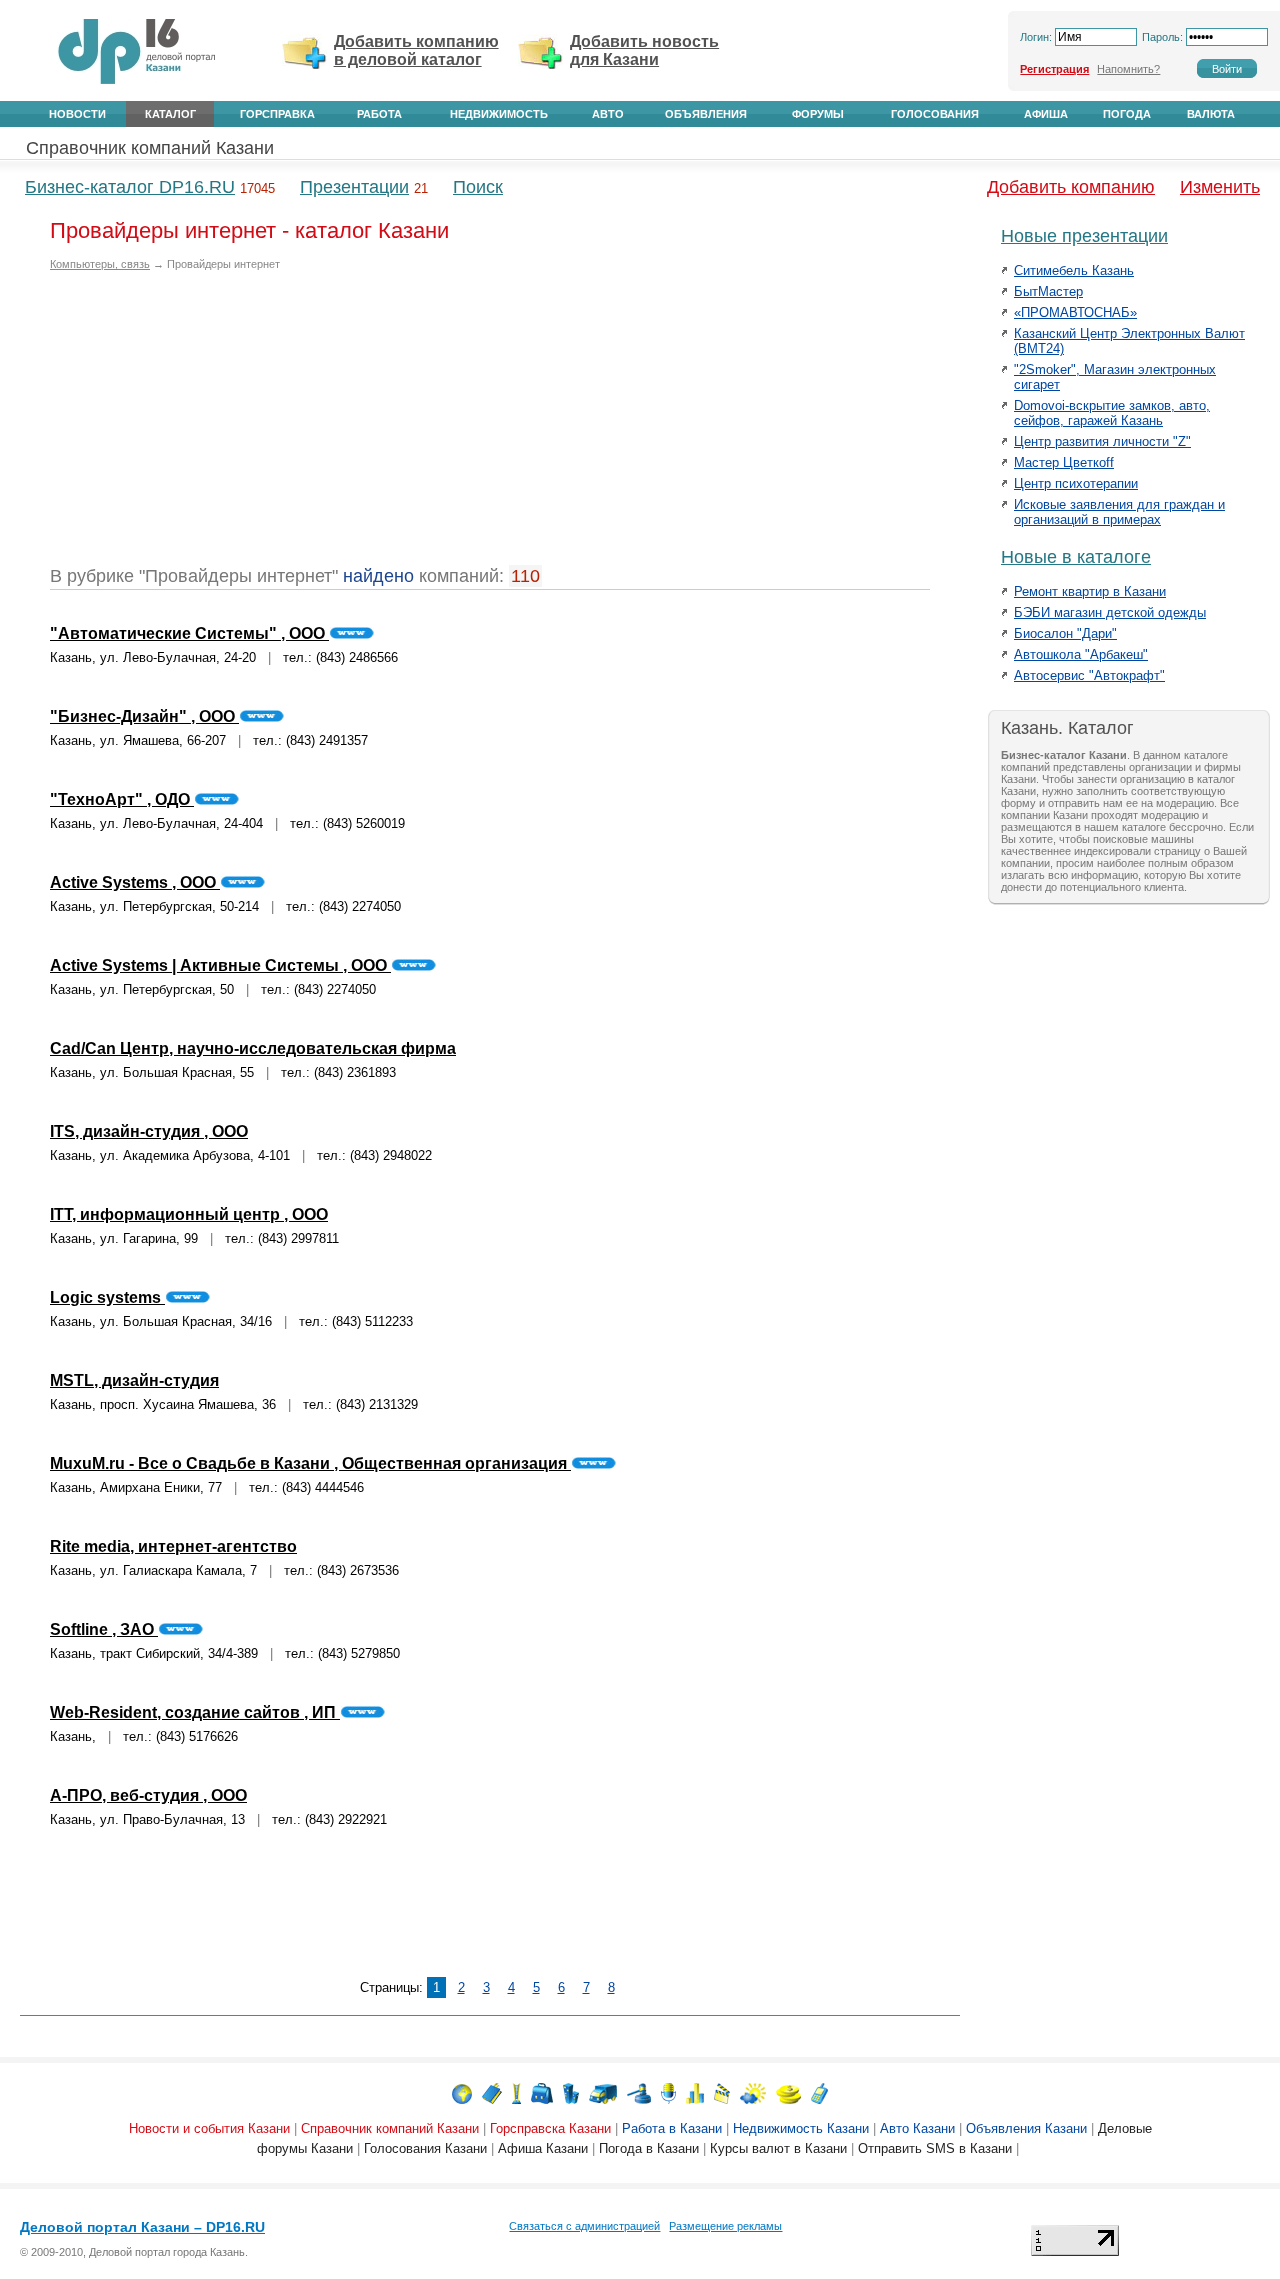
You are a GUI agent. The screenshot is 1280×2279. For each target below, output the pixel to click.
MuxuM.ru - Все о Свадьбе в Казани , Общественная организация (310, 1463)
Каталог (170, 114)
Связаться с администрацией (584, 2226)
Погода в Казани (649, 2148)
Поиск (478, 187)
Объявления (706, 114)
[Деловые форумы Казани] (668, 2092)
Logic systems (107, 1297)
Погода (1127, 114)
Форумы (818, 114)
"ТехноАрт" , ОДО (122, 799)
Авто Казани (917, 2128)
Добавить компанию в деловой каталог (416, 50)
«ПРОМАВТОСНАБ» (1075, 312)
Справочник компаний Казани (150, 148)
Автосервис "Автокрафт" (1089, 675)
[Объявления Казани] (639, 2092)
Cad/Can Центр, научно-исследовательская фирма (253, 1048)
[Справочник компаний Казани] (492, 2092)
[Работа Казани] (542, 2092)
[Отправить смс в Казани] (819, 2092)
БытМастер (1048, 291)
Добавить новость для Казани (644, 50)
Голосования (935, 114)
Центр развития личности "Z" (1102, 441)
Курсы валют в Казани (778, 2148)
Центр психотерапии (1076, 483)
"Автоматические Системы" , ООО (189, 633)
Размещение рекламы (725, 2226)
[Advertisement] (218, 426)
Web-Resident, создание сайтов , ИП (195, 1712)
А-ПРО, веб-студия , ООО (148, 1795)
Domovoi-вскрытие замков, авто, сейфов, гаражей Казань (1112, 413)
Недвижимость (499, 114)
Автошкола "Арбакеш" (1081, 654)
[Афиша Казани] (722, 2092)
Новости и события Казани (209, 2128)
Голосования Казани (425, 2148)
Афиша (1046, 114)
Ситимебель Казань (1074, 270)
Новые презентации (1084, 236)
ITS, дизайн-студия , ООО (149, 1131)
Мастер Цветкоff (1064, 462)
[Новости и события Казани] (462, 2092)
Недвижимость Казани (801, 2128)
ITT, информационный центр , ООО (189, 1214)
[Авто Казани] (603, 2092)
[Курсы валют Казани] (788, 2092)
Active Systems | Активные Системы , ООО (220, 965)
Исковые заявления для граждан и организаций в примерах (1119, 512)
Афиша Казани (543, 2148)
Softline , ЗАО (104, 1629)
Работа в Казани (672, 2128)
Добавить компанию (1071, 187)
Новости (77, 114)
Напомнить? (1128, 69)
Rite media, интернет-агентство (173, 1546)
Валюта (1211, 114)
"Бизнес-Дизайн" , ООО (144, 716)
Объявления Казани (1026, 2128)
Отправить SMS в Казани (935, 2148)
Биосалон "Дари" (1065, 633)
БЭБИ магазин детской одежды (1110, 612)
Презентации (354, 187)
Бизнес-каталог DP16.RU (130, 187)
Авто (608, 114)
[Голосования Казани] (695, 2092)
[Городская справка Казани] (516, 2092)
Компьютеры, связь (100, 264)
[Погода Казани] (753, 2092)
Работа (379, 114)
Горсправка (277, 114)
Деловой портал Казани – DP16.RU (142, 2227)
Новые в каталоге (1076, 557)
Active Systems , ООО (135, 882)
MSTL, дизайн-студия (134, 1380)
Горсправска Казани (550, 2128)
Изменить (1220, 187)
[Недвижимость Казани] (571, 2092)
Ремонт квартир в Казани (1090, 591)
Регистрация (1054, 69)
